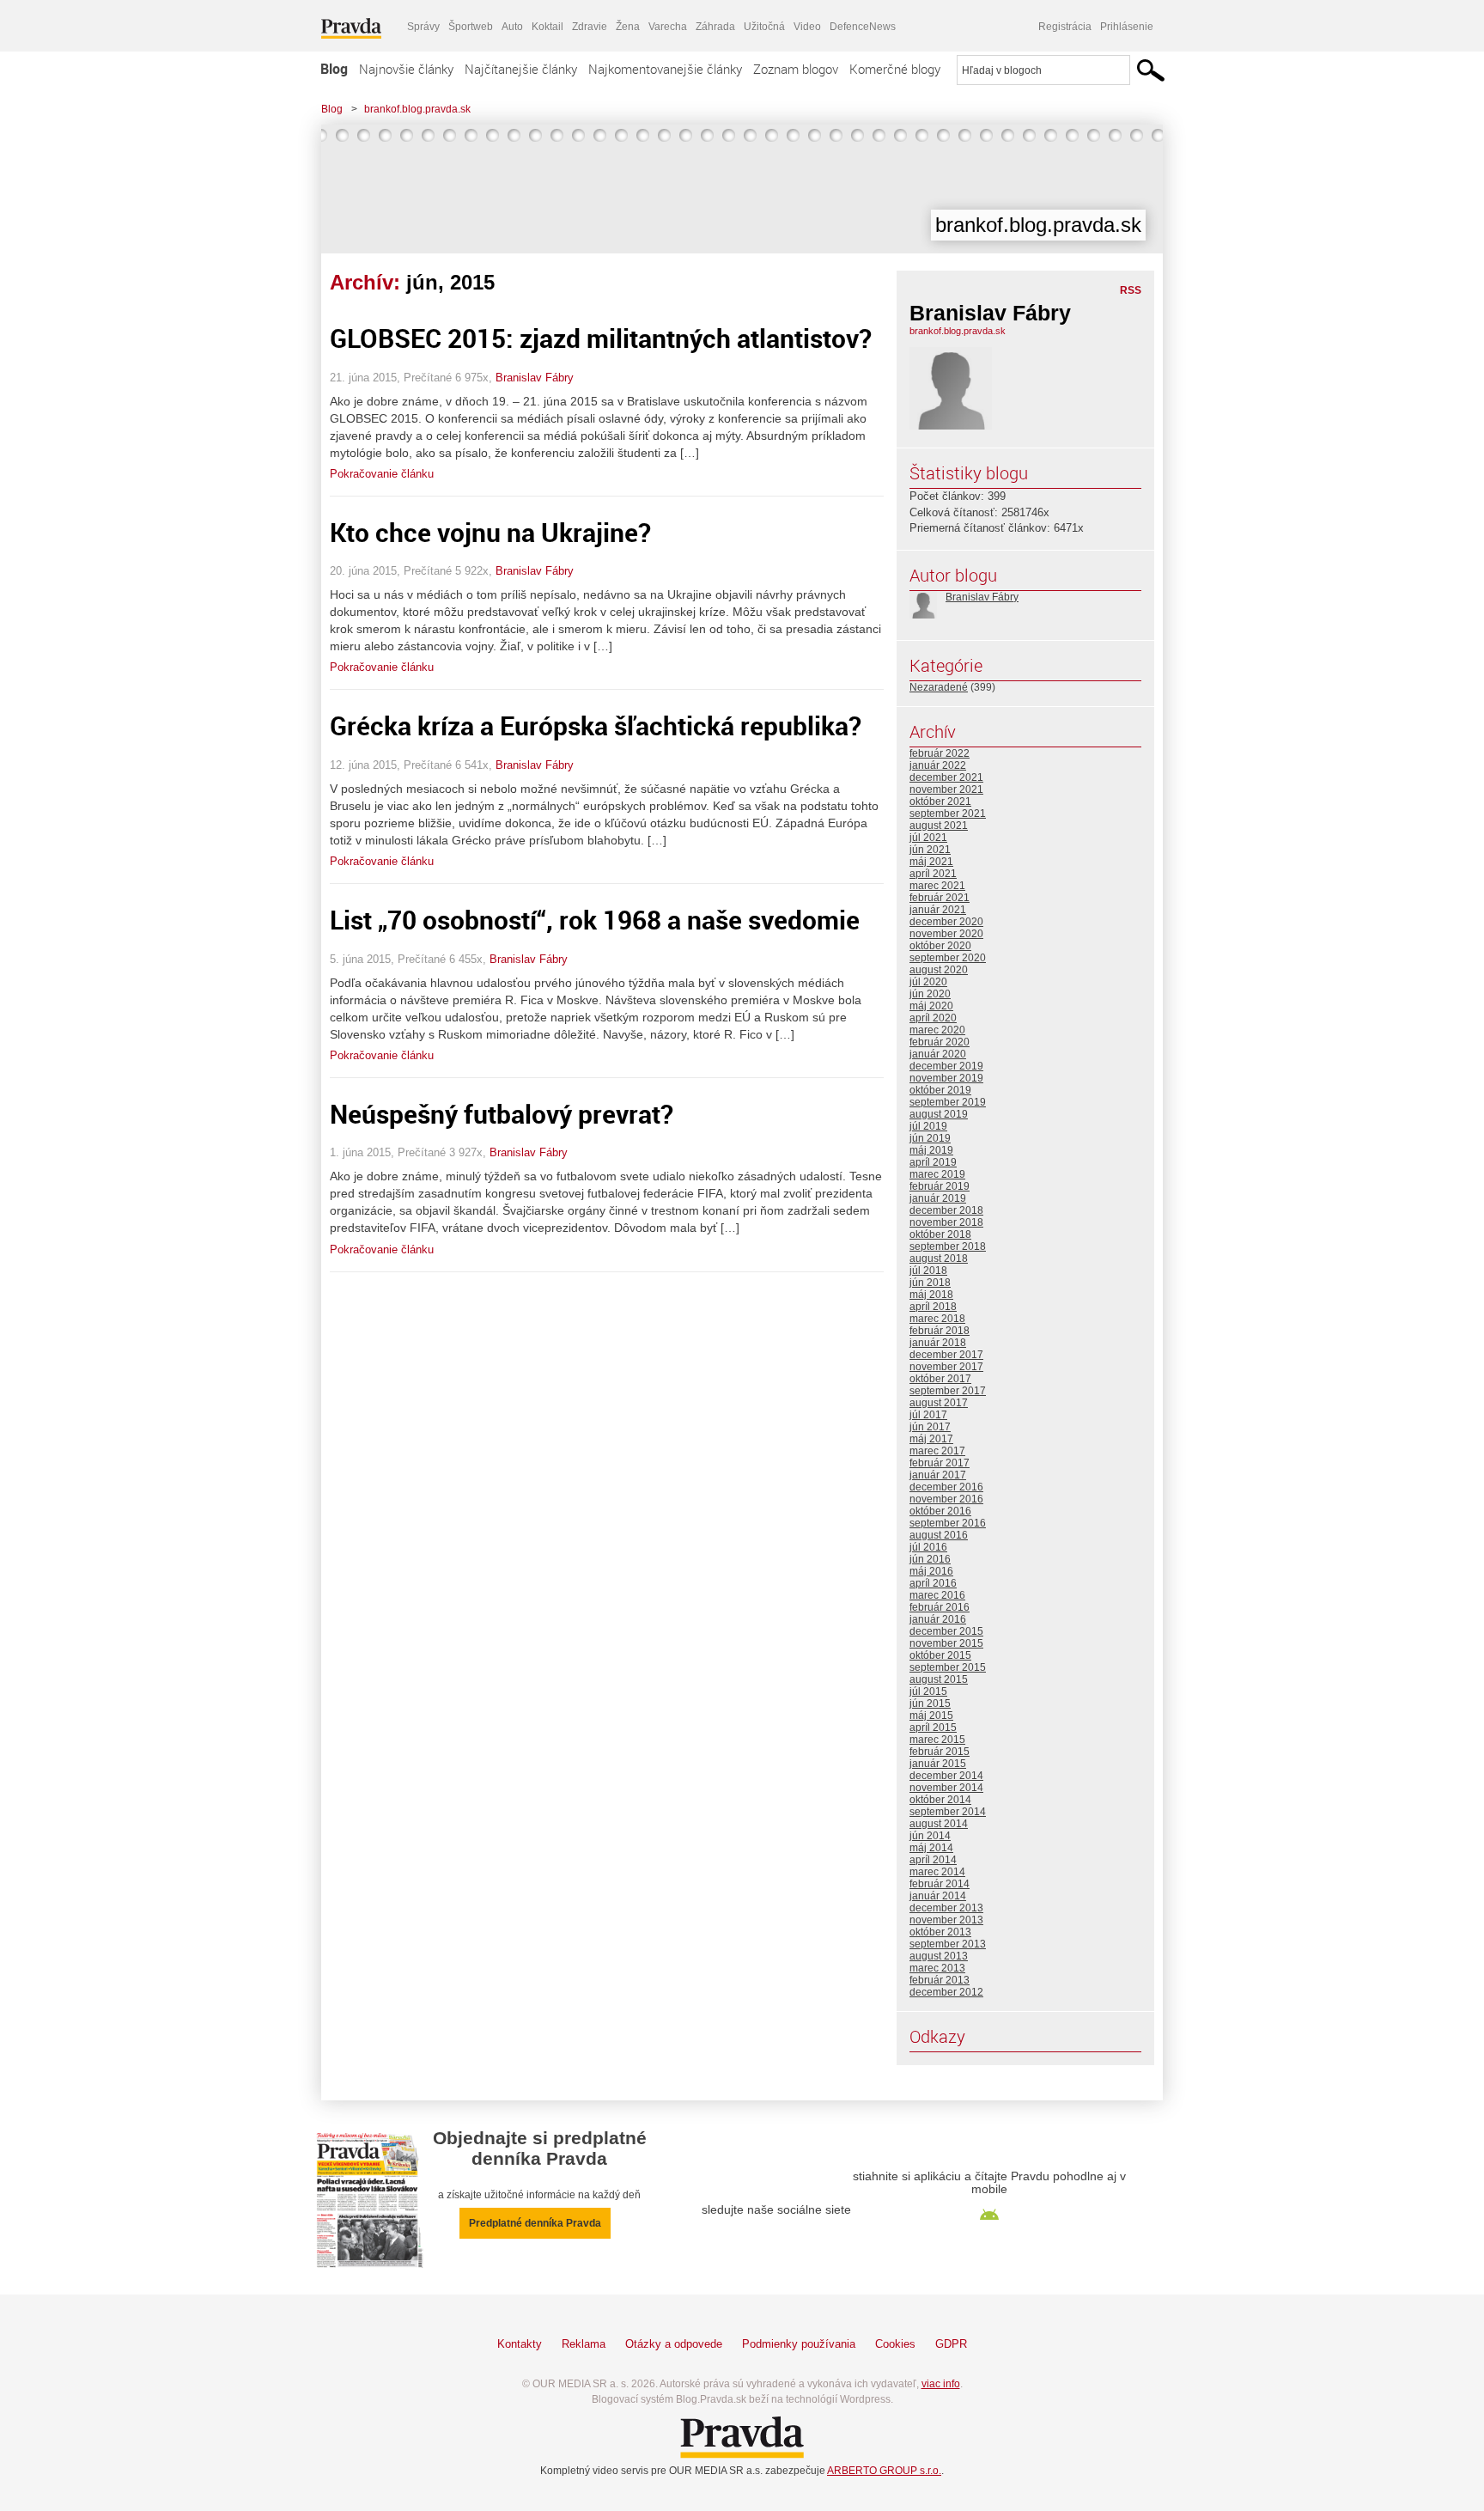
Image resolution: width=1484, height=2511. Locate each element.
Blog (334, 69)
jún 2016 (930, 1559)
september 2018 (948, 1246)
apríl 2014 (933, 1860)
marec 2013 (937, 1968)
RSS (1131, 290)
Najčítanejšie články (521, 69)
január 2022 (938, 765)
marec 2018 (937, 1319)
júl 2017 (928, 1415)
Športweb (471, 27)
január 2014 (938, 1896)
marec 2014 (937, 1872)
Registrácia (1065, 27)
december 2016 (946, 1487)
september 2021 (948, 814)
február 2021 (940, 898)
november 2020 (946, 934)
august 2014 (939, 1824)
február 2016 (940, 1607)
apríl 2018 (933, 1307)
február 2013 (940, 1980)
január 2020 (938, 1054)
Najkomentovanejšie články (665, 69)
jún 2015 (930, 1703)
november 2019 (946, 1078)
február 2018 (940, 1331)
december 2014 (946, 1776)
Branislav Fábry (535, 378)
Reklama (584, 2344)
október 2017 (940, 1379)
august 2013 (939, 1956)
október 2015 (940, 1655)
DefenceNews (863, 27)
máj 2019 (931, 1150)
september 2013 (948, 1944)
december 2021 (946, 777)
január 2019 (938, 1198)
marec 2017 (937, 1451)
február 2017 (940, 1463)
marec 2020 (937, 1030)
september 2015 (948, 1667)
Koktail (547, 27)
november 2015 (946, 1643)
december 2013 (946, 1908)
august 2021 (939, 826)
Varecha (668, 27)
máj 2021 (931, 862)
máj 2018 (931, 1295)
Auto (512, 27)
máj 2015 (931, 1716)
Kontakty (520, 2344)
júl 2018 (928, 1271)
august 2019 (939, 1114)
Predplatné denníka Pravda (535, 2223)
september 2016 (948, 1523)
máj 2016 (931, 1571)
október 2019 (940, 1090)
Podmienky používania (799, 2344)
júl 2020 (928, 982)
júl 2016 (928, 1547)
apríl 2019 (933, 1162)
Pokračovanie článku (382, 474)
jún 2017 (930, 1427)
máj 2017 (931, 1439)
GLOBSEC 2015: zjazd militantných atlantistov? (601, 338)
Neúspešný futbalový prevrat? (502, 1114)
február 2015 (940, 1752)
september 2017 (948, 1391)
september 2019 (948, 1102)
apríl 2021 (933, 874)
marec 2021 (937, 886)
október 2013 (940, 1932)
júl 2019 (928, 1126)
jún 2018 (930, 1283)
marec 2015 (937, 1740)
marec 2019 (937, 1174)
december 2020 (946, 922)
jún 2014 (930, 1836)
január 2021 (938, 910)
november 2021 (946, 789)
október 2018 (940, 1234)
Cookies (895, 2344)
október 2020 (940, 946)
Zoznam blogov (796, 69)
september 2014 (948, 1812)
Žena (628, 27)
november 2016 (946, 1499)
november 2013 (946, 1920)
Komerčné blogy (895, 69)
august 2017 (939, 1403)
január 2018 (938, 1343)
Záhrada (715, 27)
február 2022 (940, 753)
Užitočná (764, 27)
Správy (423, 27)
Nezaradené (939, 687)
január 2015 (938, 1764)
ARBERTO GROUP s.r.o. (884, 2471)
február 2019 (940, 1186)
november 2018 (946, 1222)
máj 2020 (931, 1006)
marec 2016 (937, 1595)
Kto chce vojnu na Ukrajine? (490, 532)
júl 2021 (928, 838)
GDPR (951, 2344)
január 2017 (938, 1475)
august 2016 (939, 1535)
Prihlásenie (1127, 27)
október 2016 (940, 1511)
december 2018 (946, 1210)
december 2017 (946, 1355)
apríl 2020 (933, 1018)
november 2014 (946, 1788)
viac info (941, 2384)
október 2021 (940, 801)
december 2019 (946, 1066)
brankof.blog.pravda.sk (417, 109)
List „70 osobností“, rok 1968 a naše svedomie (595, 920)
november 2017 (946, 1367)
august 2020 (939, 970)
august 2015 (939, 1679)
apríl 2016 (933, 1583)
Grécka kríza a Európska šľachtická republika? (596, 725)
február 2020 (940, 1042)
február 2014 (940, 1884)
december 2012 (946, 1992)
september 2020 (948, 958)
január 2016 (938, 1619)
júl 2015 (928, 1691)
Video (807, 27)
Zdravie (590, 27)
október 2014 (940, 1800)
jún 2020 (930, 994)
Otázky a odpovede (674, 2344)
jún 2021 (930, 850)
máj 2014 (931, 1848)
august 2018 (939, 1259)
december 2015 (946, 1631)
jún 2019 (930, 1138)
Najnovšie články (406, 69)
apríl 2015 (933, 1728)
